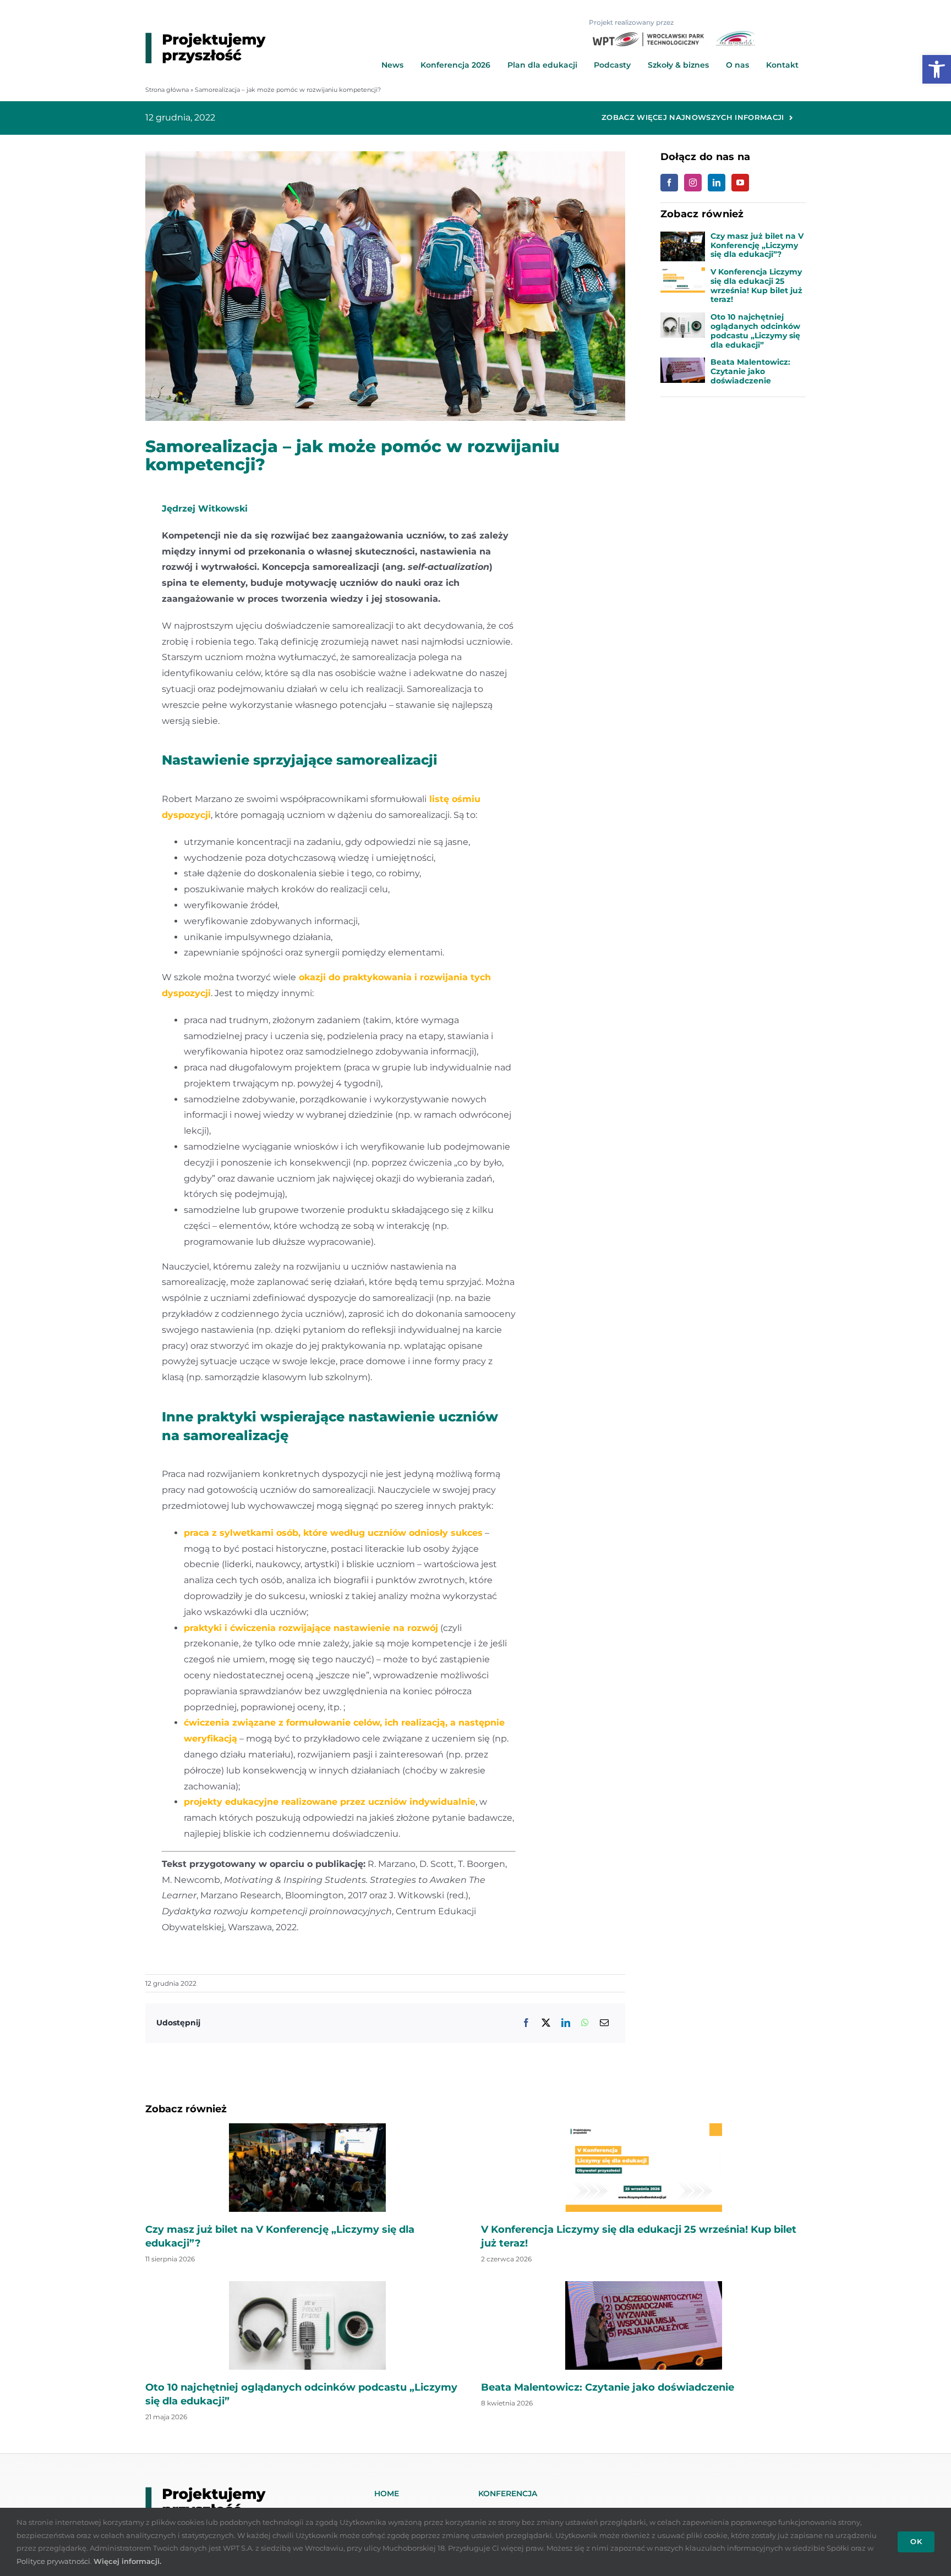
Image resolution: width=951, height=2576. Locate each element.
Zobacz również (186, 2109)
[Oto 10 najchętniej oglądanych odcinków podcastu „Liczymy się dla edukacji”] (683, 320)
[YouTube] (740, 183)
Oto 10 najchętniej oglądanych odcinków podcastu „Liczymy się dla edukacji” (755, 331)
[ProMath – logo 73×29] (735, 35)
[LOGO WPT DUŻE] (649, 37)
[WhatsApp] (585, 2023)
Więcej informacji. (127, 2561)
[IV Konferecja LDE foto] (307, 2127)
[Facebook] (526, 2023)
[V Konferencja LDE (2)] (644, 2127)
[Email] (604, 2023)
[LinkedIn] (566, 2023)
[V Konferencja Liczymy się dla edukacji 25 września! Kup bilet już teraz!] (683, 275)
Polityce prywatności (53, 2561)
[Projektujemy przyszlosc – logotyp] (206, 37)
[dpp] (644, 2285)
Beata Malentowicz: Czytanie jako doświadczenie (750, 371)
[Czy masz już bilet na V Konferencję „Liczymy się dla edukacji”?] (683, 239)
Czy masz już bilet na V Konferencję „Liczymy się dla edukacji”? (757, 245)
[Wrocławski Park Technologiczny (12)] (307, 2285)
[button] (937, 69)
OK (916, 2541)
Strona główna (167, 90)
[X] (546, 2023)
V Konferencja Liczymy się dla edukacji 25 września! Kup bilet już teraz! (756, 285)
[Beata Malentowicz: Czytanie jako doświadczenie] (683, 365)
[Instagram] (693, 183)
